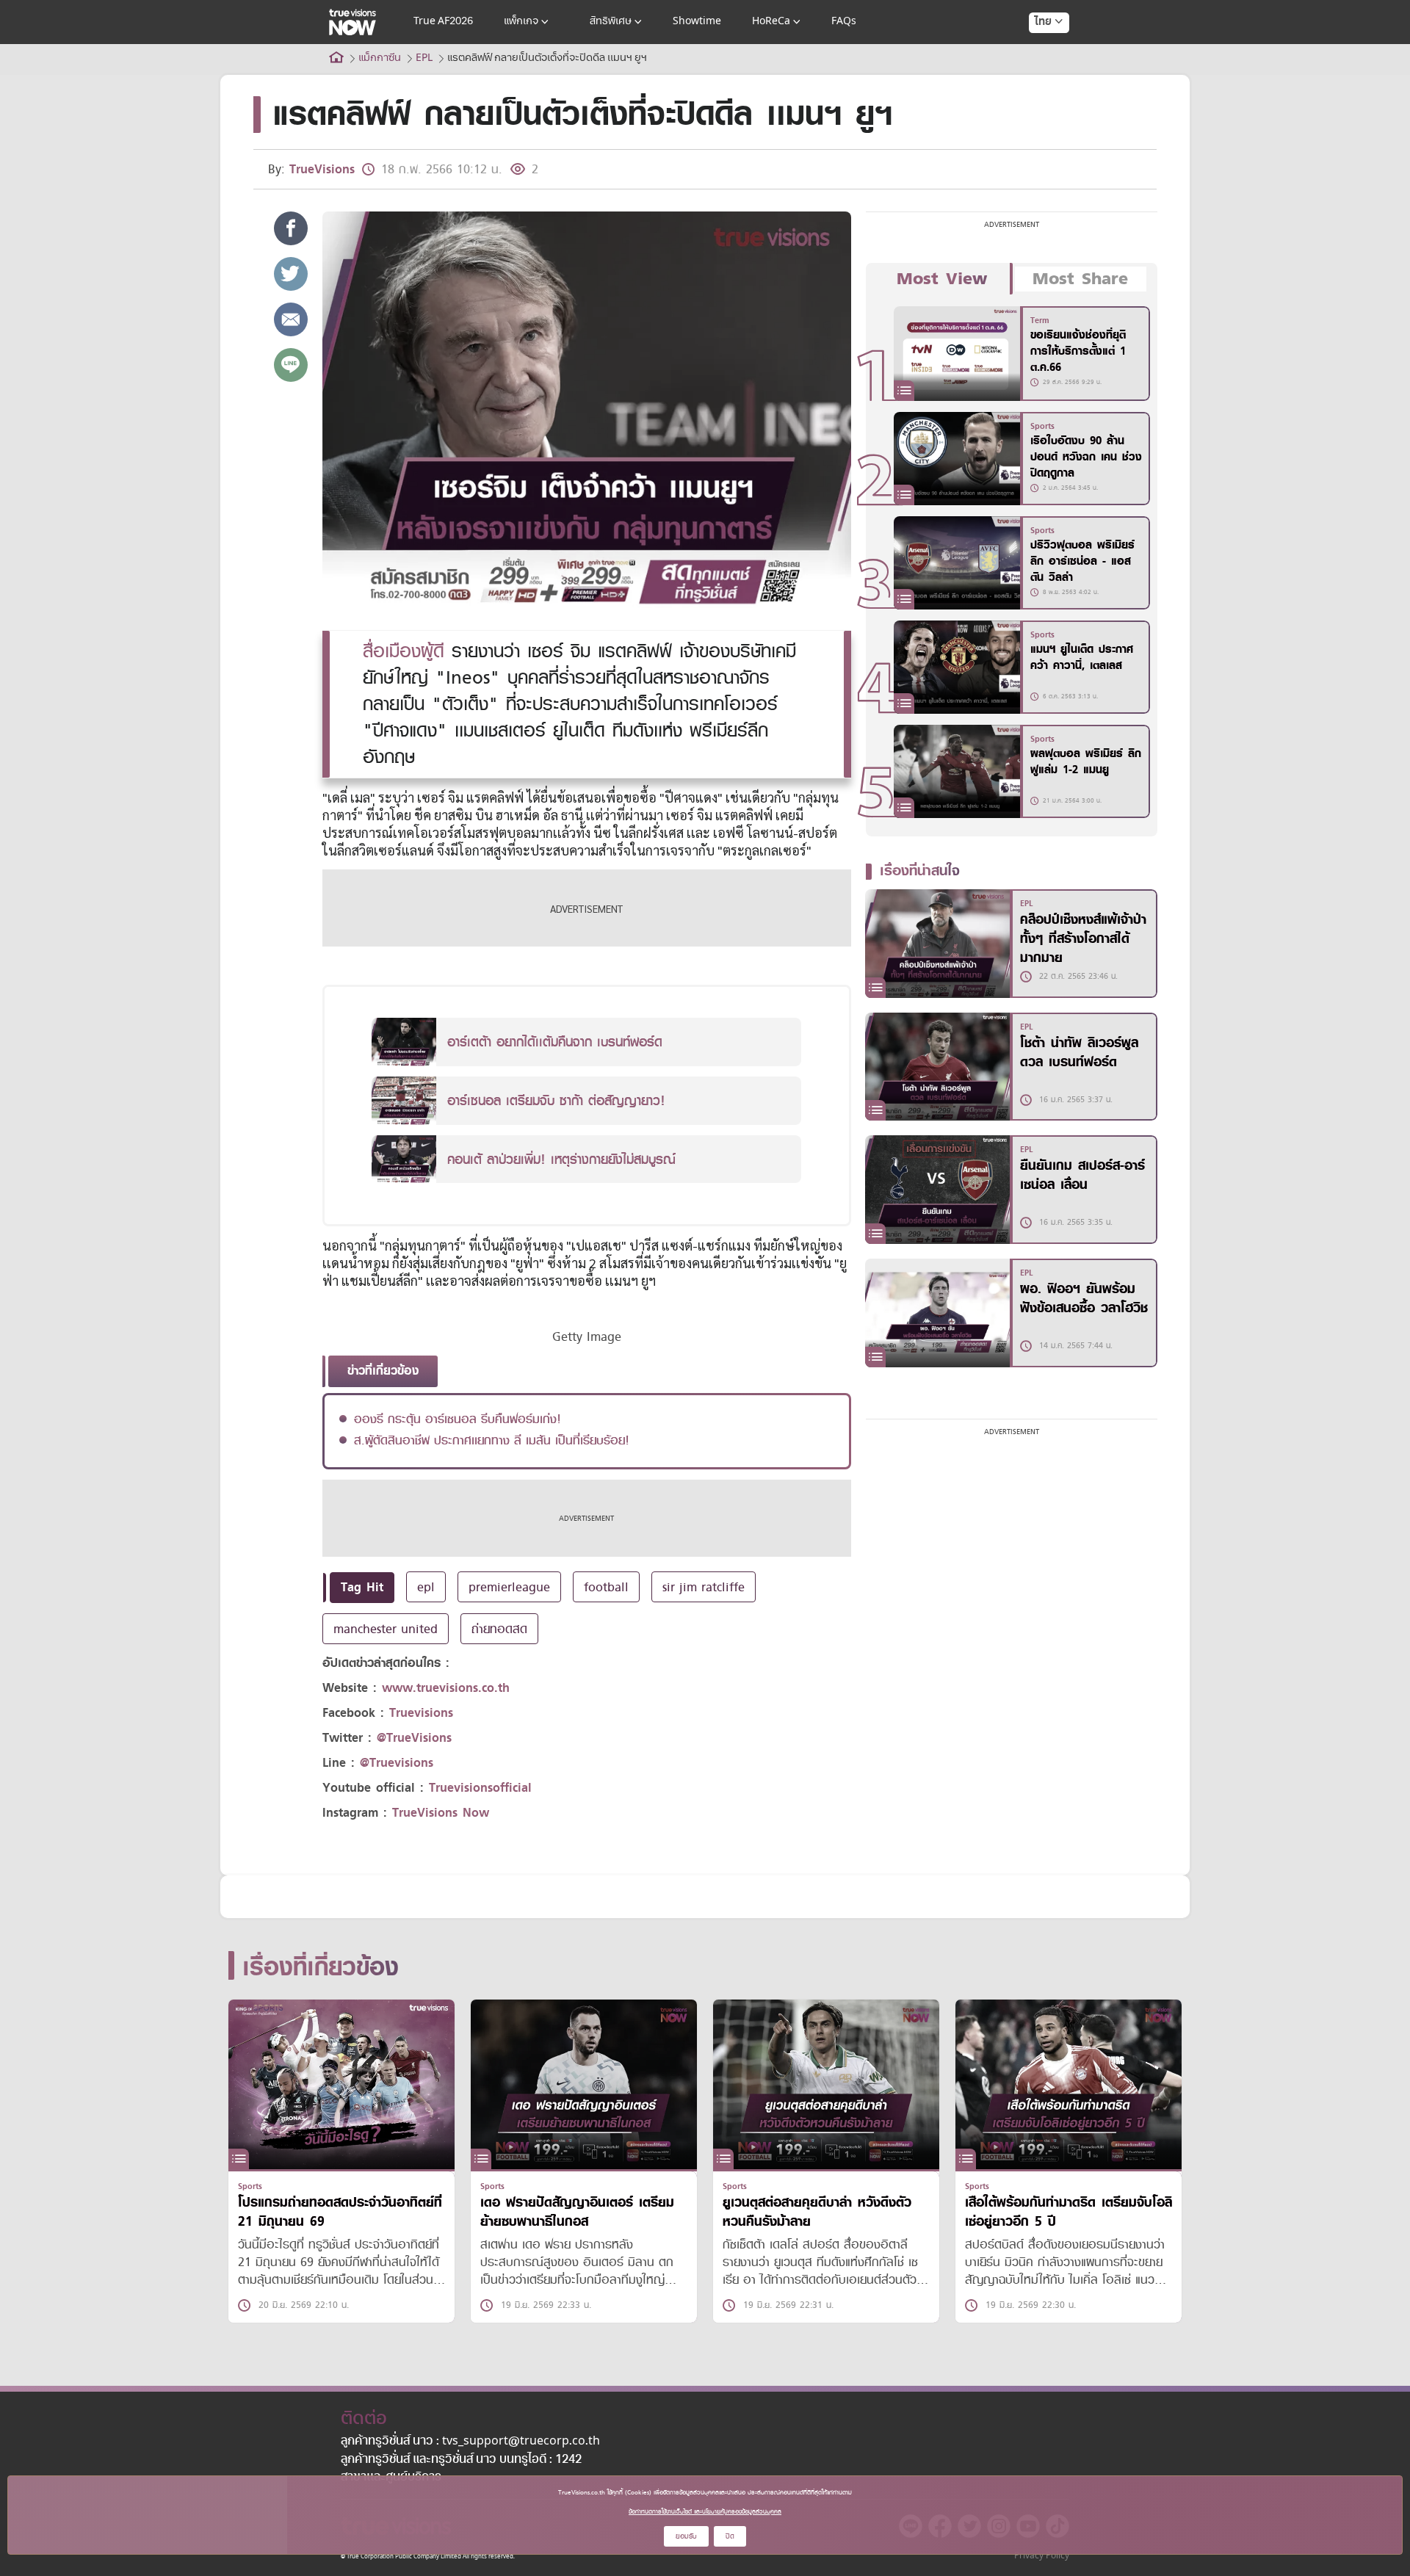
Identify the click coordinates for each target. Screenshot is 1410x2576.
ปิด (730, 2536)
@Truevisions (397, 1763)
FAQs (844, 22)
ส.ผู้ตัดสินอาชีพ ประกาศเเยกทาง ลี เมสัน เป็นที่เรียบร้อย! (492, 1440)
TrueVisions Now (441, 1813)
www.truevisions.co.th (446, 1688)
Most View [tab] (942, 279)
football (606, 1587)
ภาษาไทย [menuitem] (1035, 51)
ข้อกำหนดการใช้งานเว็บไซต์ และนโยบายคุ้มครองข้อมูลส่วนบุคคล (705, 2511)
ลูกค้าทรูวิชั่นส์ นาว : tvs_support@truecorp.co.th (470, 2442)
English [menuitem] (1039, 75)
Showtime (697, 22)
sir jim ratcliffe (704, 1587)
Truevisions (421, 1713)
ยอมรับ (686, 2536)
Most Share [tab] (1080, 279)
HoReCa (771, 22)
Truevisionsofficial (480, 1788)
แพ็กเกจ (521, 22)
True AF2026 (443, 22)
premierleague (509, 1587)
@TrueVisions (414, 1738)
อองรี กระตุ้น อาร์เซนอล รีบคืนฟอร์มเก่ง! (458, 1419)
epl (426, 1587)
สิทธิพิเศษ (611, 22)
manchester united (386, 1629)
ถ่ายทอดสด (499, 1629)
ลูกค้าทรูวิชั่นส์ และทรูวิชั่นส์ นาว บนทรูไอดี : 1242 (461, 2460)
